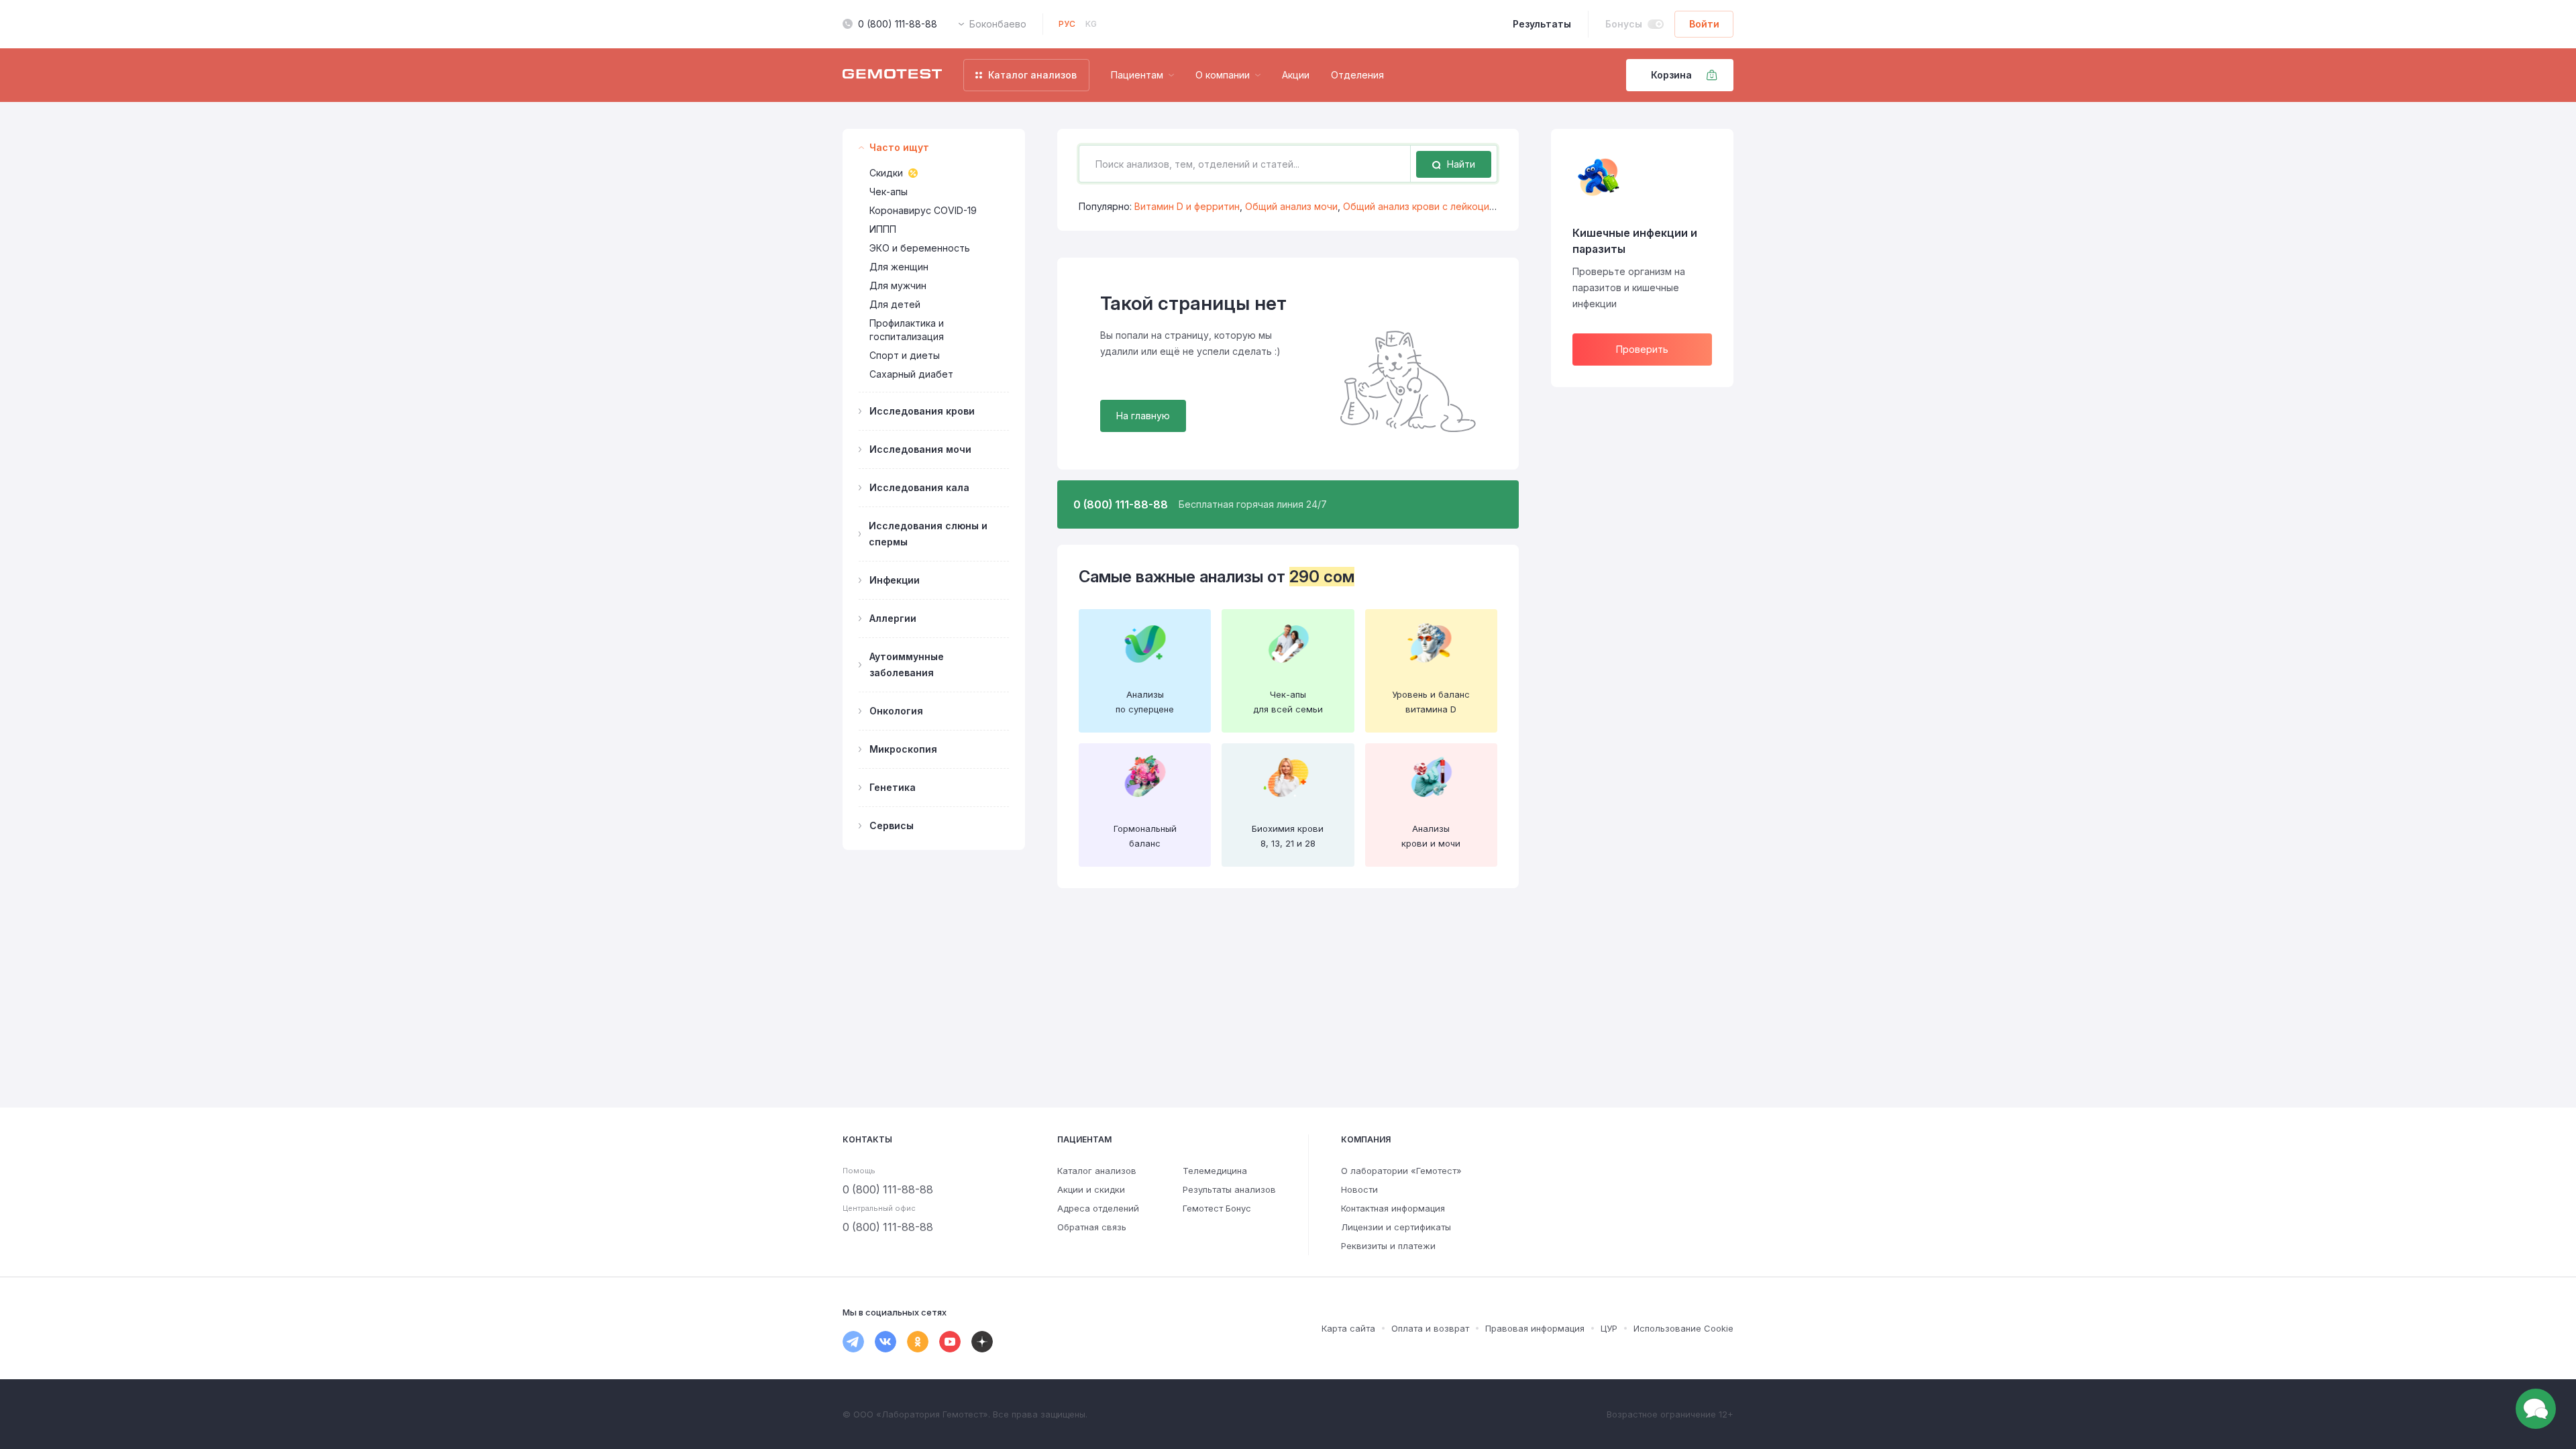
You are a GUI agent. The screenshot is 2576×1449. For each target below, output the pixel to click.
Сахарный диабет (911, 374)
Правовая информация (1535, 1328)
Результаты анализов (1229, 1189)
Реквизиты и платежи (1388, 1246)
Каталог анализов (1097, 1171)
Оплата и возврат (1430, 1328)
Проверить (1642, 349)
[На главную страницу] (892, 75)
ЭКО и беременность (920, 248)
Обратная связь (1092, 1227)
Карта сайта (1348, 1328)
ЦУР (1609, 1328)
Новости (1359, 1189)
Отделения (1357, 75)
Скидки (886, 173)
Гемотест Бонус (1217, 1208)
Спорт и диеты (905, 355)
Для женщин (899, 267)
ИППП (883, 229)
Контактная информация (1393, 1208)
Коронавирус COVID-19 (923, 210)
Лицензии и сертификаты (1396, 1227)
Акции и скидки (1091, 1189)
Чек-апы (889, 192)
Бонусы (1624, 24)
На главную (1143, 416)
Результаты (1542, 24)
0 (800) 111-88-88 (898, 24)
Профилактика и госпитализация (907, 330)
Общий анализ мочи (1291, 206)
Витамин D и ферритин (1187, 206)
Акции (1296, 75)
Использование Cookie (1683, 1328)
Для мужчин (898, 285)
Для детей (895, 304)
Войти (1704, 24)
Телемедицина (1215, 1171)
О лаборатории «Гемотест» (1401, 1171)
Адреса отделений (1098, 1208)
